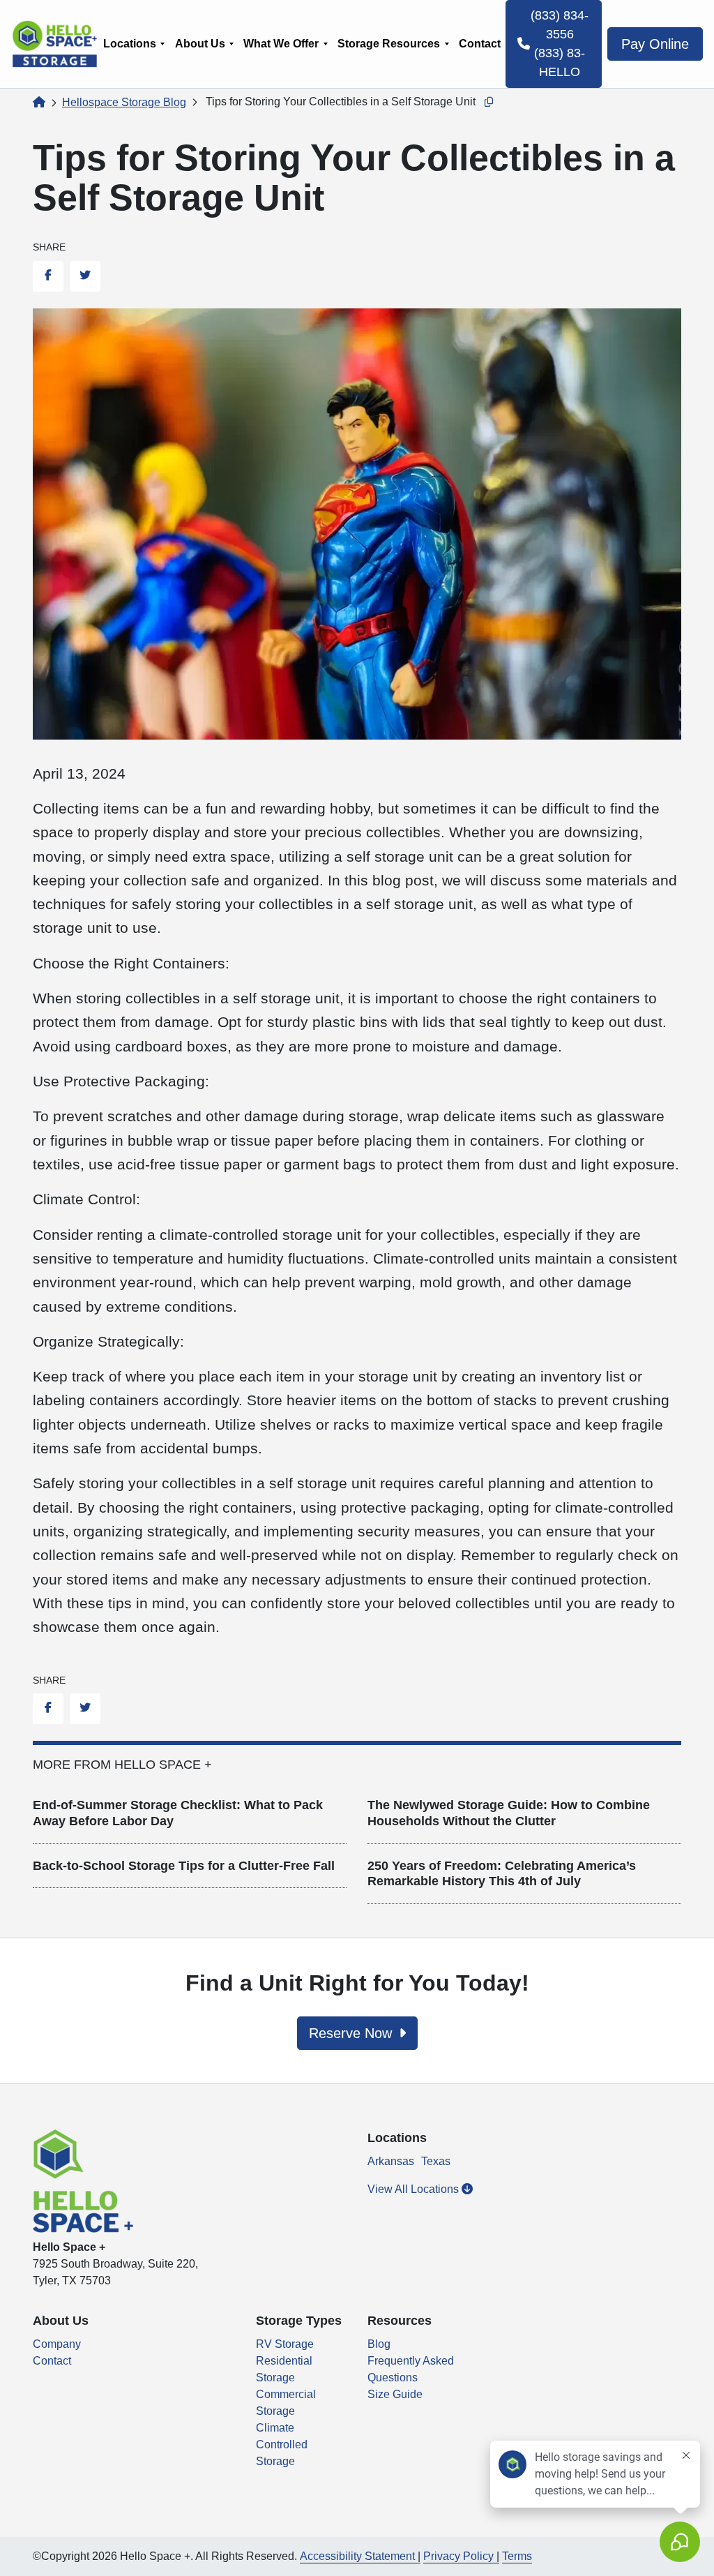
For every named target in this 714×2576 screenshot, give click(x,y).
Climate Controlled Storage (282, 2444)
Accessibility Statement (357, 2556)
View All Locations (415, 2189)
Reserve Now (352, 2033)
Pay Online (655, 44)
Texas (436, 2161)
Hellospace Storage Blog (124, 102)
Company (57, 2344)
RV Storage (285, 2344)
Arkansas (391, 2161)
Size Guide (395, 2394)
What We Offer (281, 44)
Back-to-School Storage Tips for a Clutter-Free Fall (184, 1866)
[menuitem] (134, 44)
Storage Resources (389, 44)
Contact (480, 44)
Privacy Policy (458, 2556)
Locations (130, 44)
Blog (379, 2344)
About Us (200, 44)
